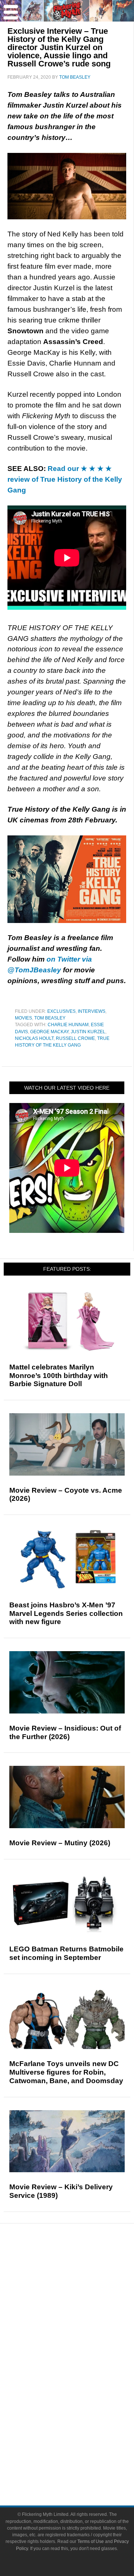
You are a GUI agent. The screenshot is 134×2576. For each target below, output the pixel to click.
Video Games (82, 2392)
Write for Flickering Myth (82, 2468)
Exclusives (61, 1011)
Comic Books (82, 2379)
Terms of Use (91, 2541)
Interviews (92, 1011)
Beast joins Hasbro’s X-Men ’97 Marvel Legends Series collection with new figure (66, 1613)
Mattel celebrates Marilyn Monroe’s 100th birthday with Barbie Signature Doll (59, 1376)
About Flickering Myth (82, 2442)
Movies (23, 1018)
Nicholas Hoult (34, 1038)
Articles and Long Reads (82, 2304)
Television (82, 2366)
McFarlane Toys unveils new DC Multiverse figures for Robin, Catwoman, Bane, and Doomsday (66, 2072)
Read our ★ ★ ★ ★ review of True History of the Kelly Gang (65, 479)
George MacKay (49, 1032)
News (82, 2267)
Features (82, 2293)
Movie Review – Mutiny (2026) (60, 1843)
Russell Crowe (75, 1038)
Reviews (82, 2280)
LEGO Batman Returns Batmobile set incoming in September (66, 1953)
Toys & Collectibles (82, 2405)
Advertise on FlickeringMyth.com (82, 2455)
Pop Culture (82, 2343)
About (82, 2431)
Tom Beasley (50, 1018)
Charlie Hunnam (68, 1025)
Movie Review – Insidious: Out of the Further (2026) (65, 1732)
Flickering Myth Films (82, 2418)
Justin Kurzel (88, 1032)
